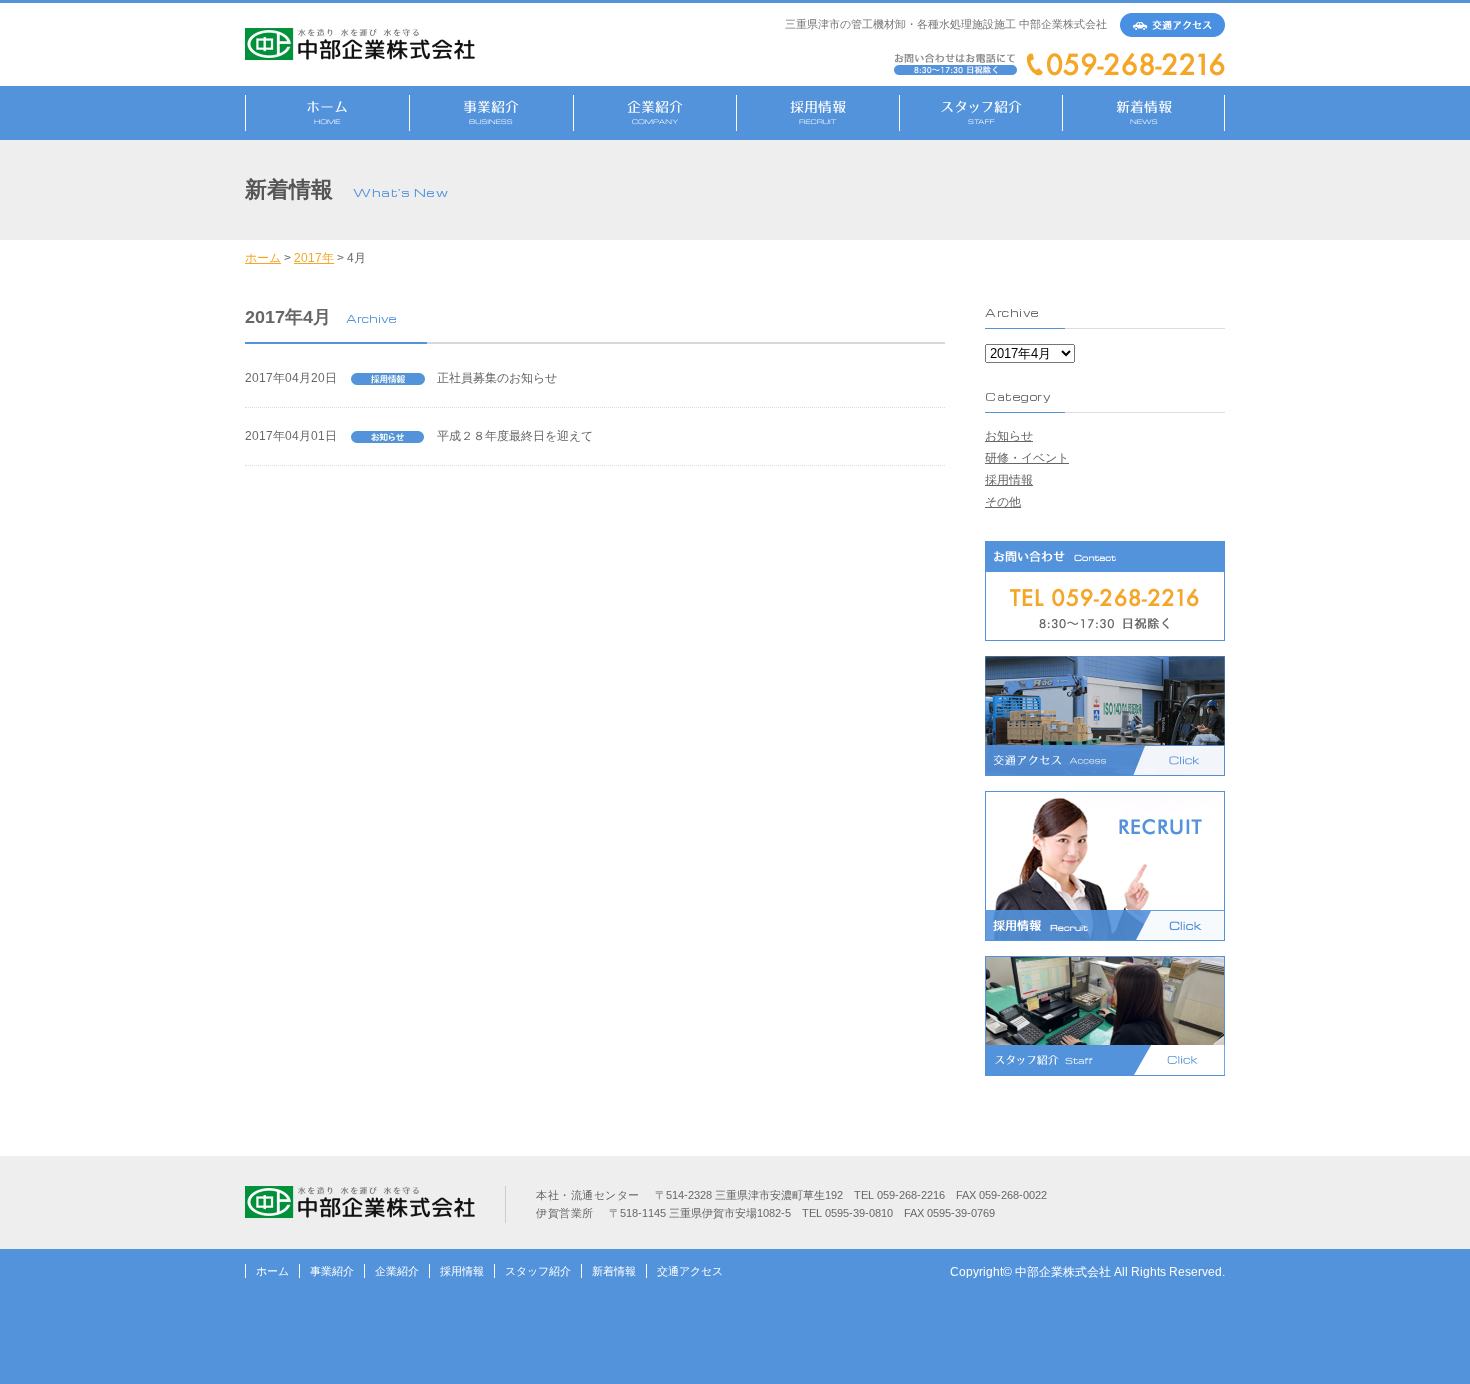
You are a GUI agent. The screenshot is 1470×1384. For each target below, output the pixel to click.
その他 (1003, 502)
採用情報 (1009, 480)
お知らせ (1009, 436)
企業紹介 (397, 1271)
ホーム (263, 258)
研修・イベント (1027, 458)
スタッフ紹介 (538, 1271)
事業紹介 (332, 1271)
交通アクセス (690, 1271)
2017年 (314, 258)
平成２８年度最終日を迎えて (515, 436)
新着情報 (614, 1271)
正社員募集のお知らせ (497, 378)
